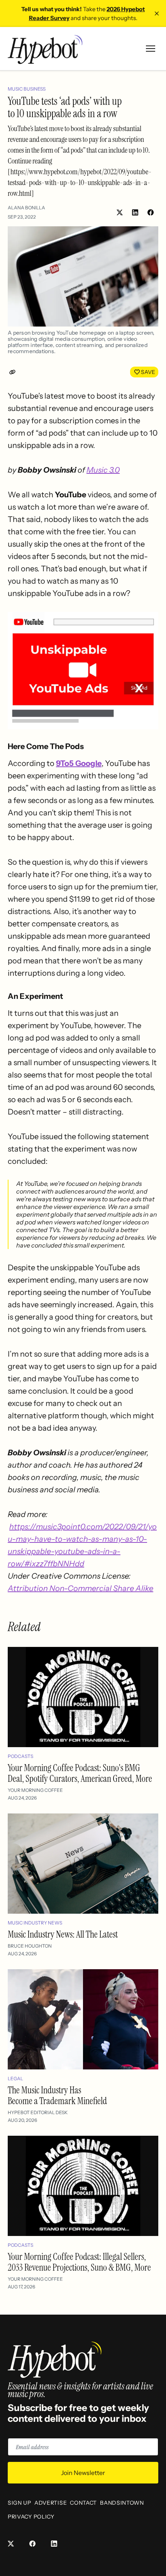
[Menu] (151, 49)
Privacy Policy (31, 2517)
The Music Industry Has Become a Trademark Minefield (57, 2095)
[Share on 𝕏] (120, 212)
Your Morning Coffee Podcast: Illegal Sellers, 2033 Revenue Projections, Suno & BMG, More (79, 2262)
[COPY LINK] (14, 372)
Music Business (27, 89)
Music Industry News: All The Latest (63, 1934)
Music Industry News (35, 1923)
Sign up (19, 2503)
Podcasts (20, 1756)
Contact (83, 2503)
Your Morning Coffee (35, 1790)
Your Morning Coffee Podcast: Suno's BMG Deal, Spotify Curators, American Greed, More (80, 1773)
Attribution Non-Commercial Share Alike (80, 1588)
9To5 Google (79, 763)
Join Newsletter (83, 2473)
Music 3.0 (103, 470)
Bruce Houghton (30, 1946)
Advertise (51, 2503)
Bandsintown (122, 2503)
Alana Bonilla (26, 208)
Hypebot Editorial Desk (38, 2112)
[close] (157, 13)
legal (15, 2078)
